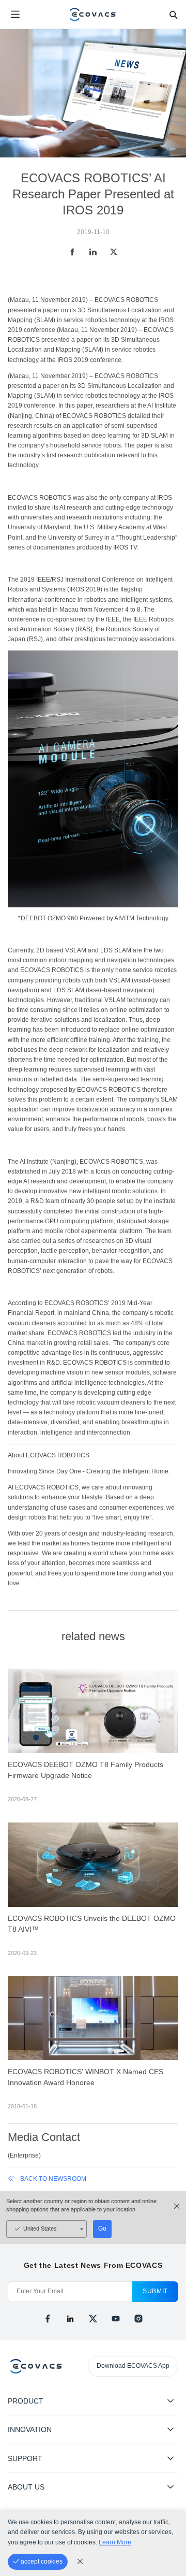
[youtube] (116, 2319)
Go (102, 2228)
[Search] (173, 15)
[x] (93, 2319)
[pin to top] (168, 2435)
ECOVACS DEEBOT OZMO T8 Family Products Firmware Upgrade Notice (86, 1770)
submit (155, 2291)
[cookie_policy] (80, 2561)
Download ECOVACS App (133, 2366)
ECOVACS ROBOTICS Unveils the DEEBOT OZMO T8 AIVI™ (92, 1924)
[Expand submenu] (171, 2400)
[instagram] (138, 2319)
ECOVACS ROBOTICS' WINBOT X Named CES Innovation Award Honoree (86, 2077)
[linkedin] (70, 2319)
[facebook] (48, 2319)
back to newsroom (53, 2179)
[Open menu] (15, 15)
